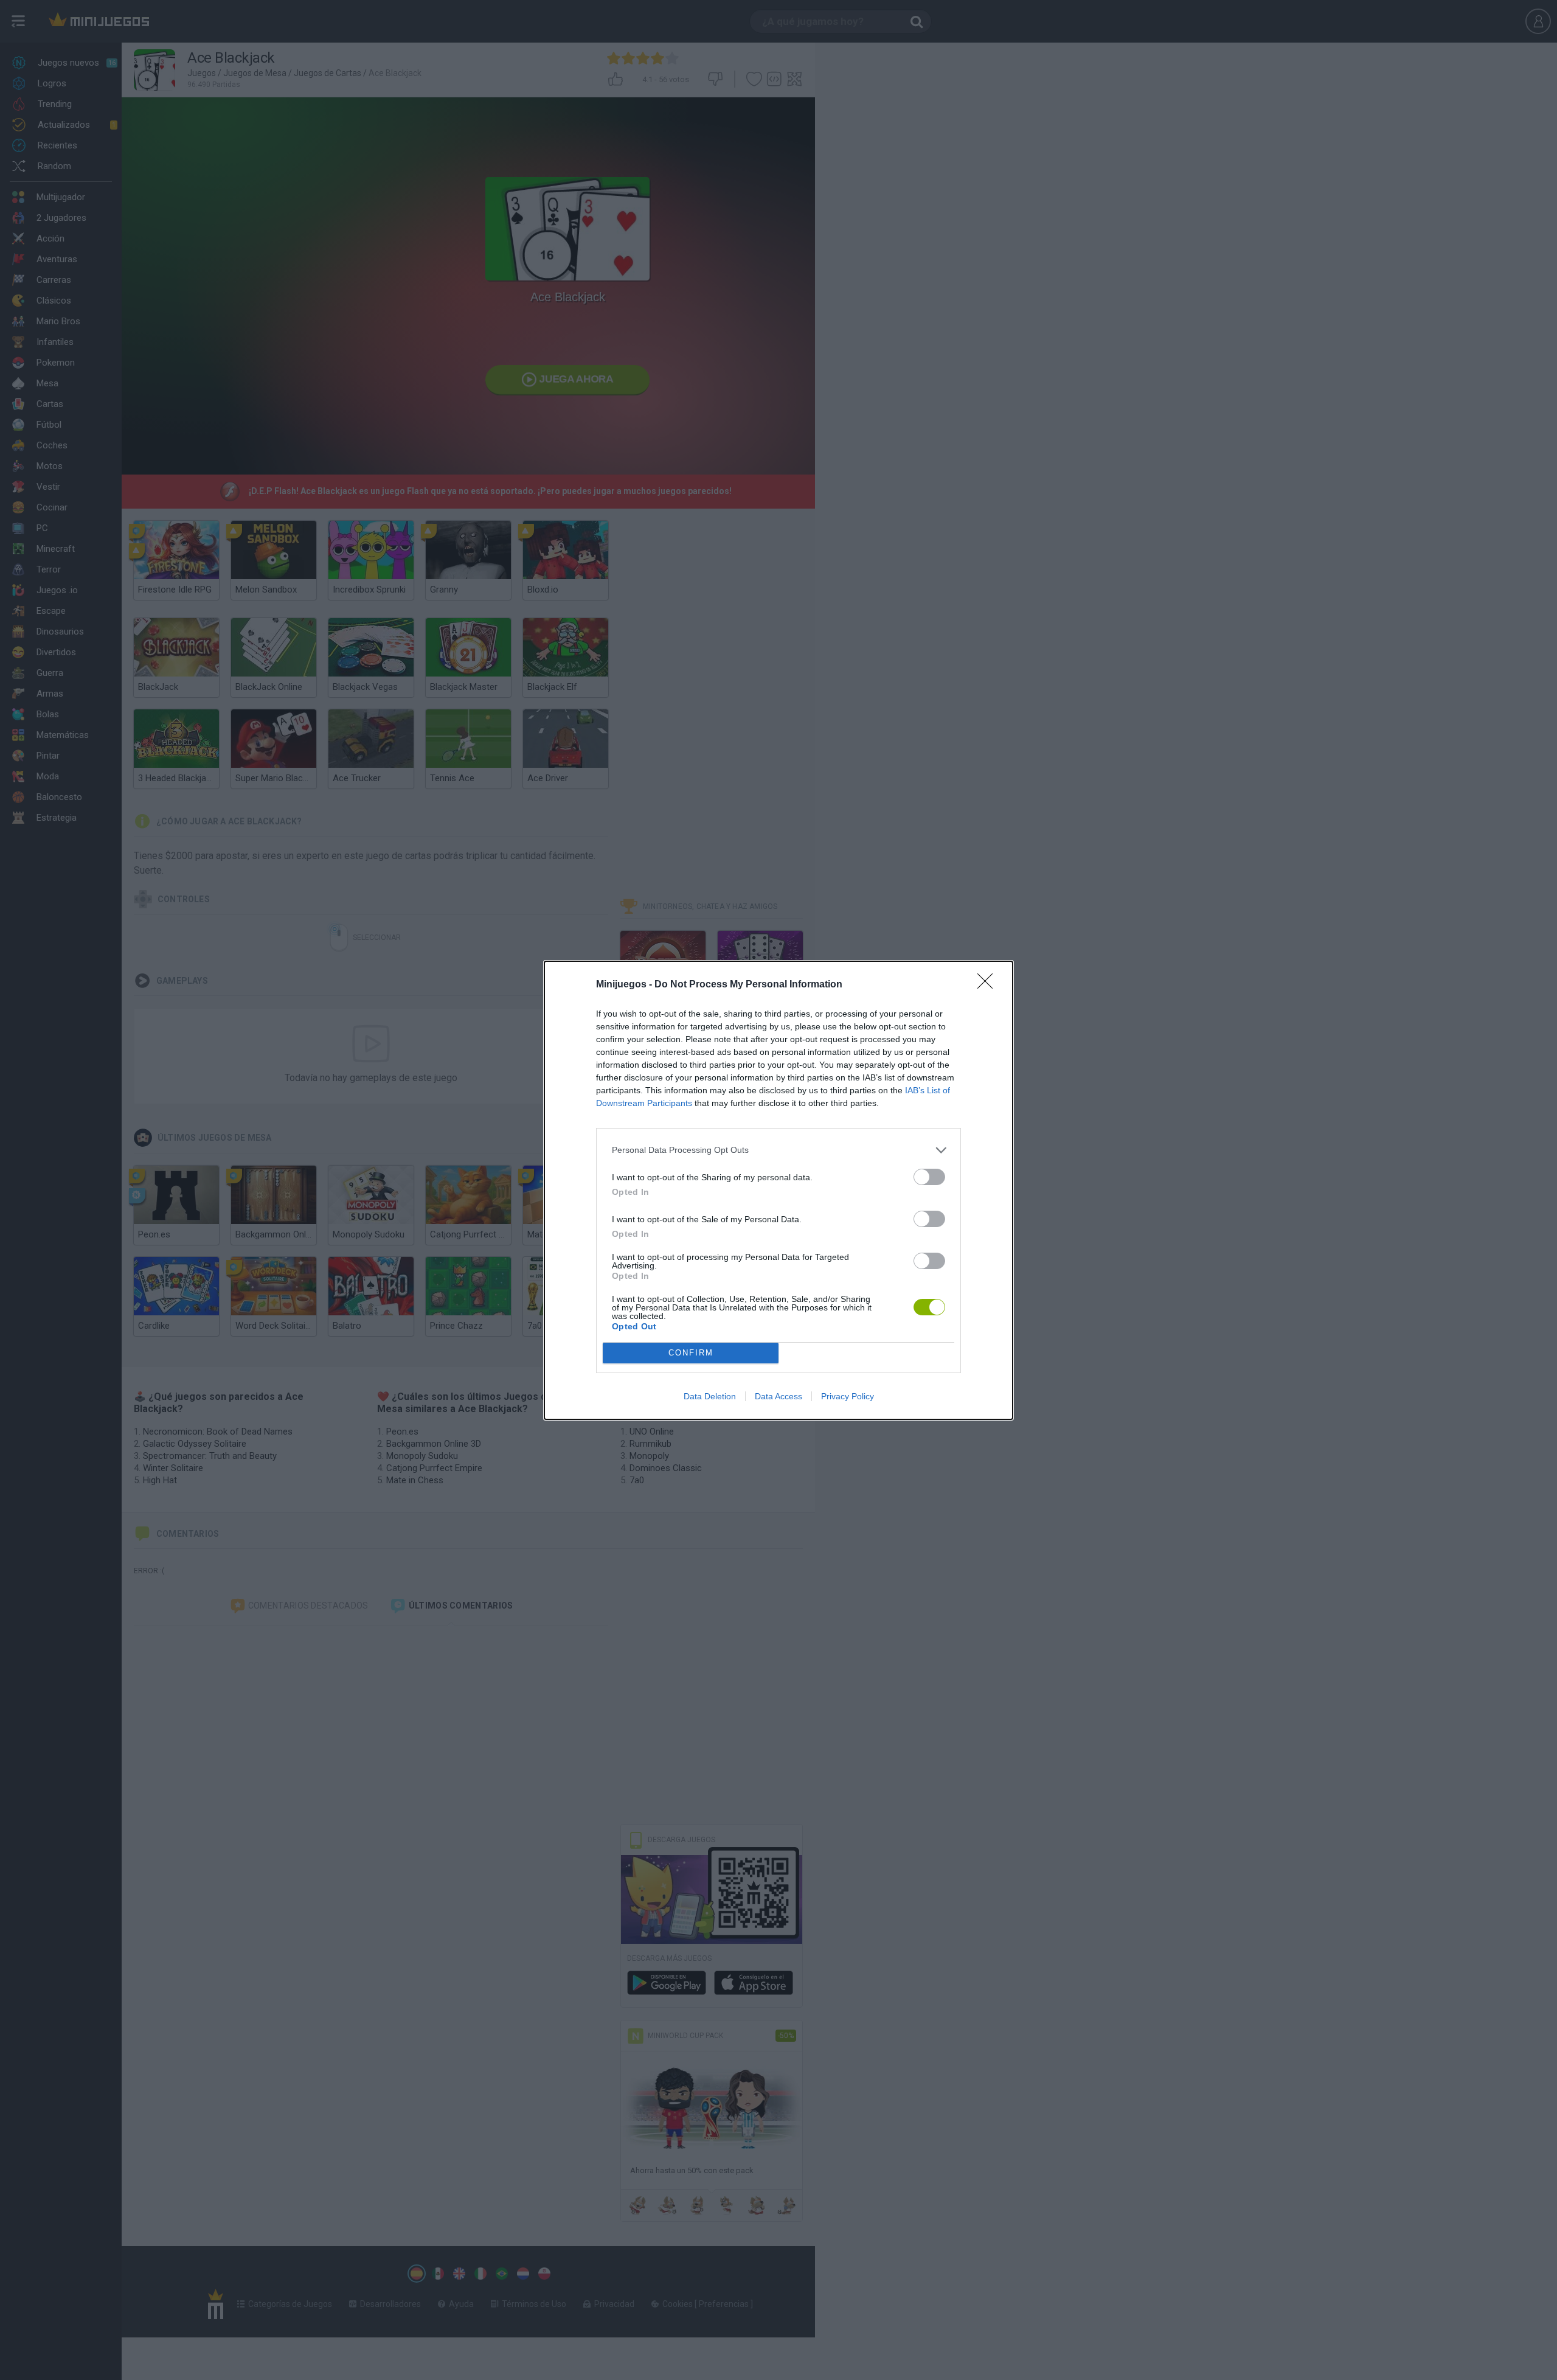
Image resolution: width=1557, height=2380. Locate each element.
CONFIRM (691, 1353)
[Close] (989, 985)
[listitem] (778, 1150)
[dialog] (778, 1190)
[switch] (929, 1177)
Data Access (778, 1396)
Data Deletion (710, 1396)
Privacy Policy (848, 1396)
